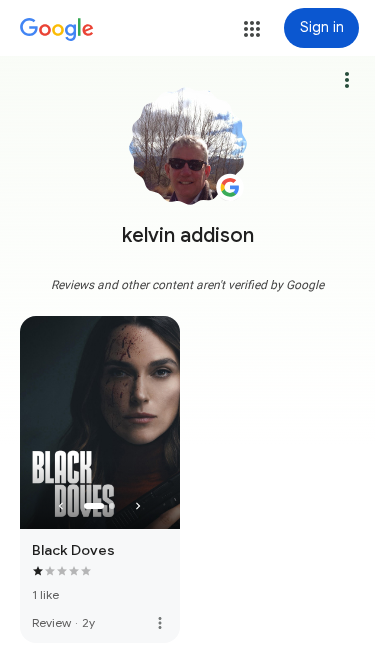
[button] (252, 29)
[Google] (57, 30)
